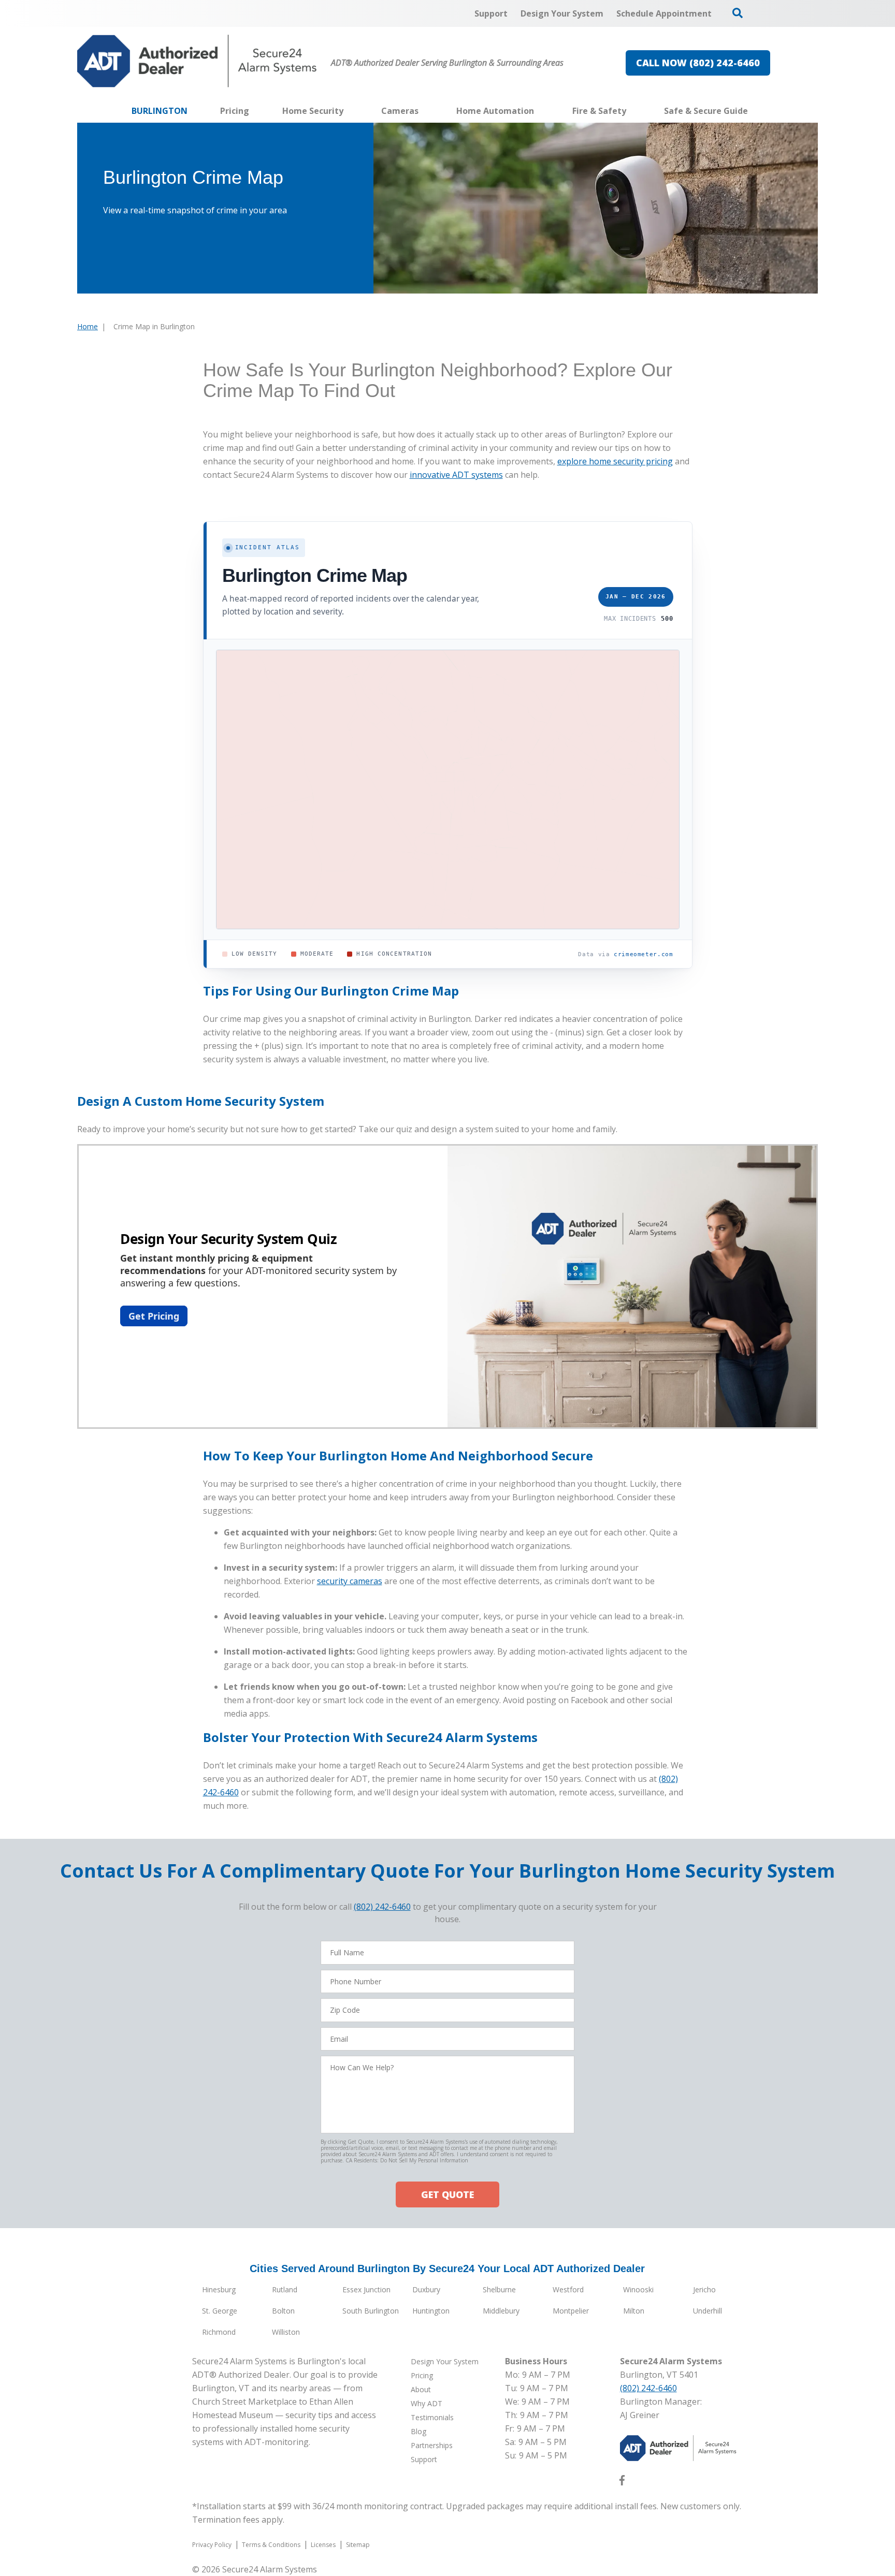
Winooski (638, 2289)
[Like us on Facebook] (622, 2482)
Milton (634, 2311)
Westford (568, 2289)
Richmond (219, 2332)
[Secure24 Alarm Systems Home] (197, 61)
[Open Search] (738, 13)
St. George (220, 2311)
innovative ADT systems (456, 475)
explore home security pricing (615, 461)
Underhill (708, 2311)
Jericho (704, 2289)
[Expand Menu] (349, 111)
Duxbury (426, 2289)
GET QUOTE (447, 2194)
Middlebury (501, 2311)
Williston (286, 2332)
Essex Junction (366, 2289)
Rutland (285, 2289)
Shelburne (499, 2289)
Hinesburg (219, 2289)
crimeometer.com (643, 954)
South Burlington (371, 2311)
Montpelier (571, 2311)
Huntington (431, 2311)
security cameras (350, 1581)
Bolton (283, 2311)
